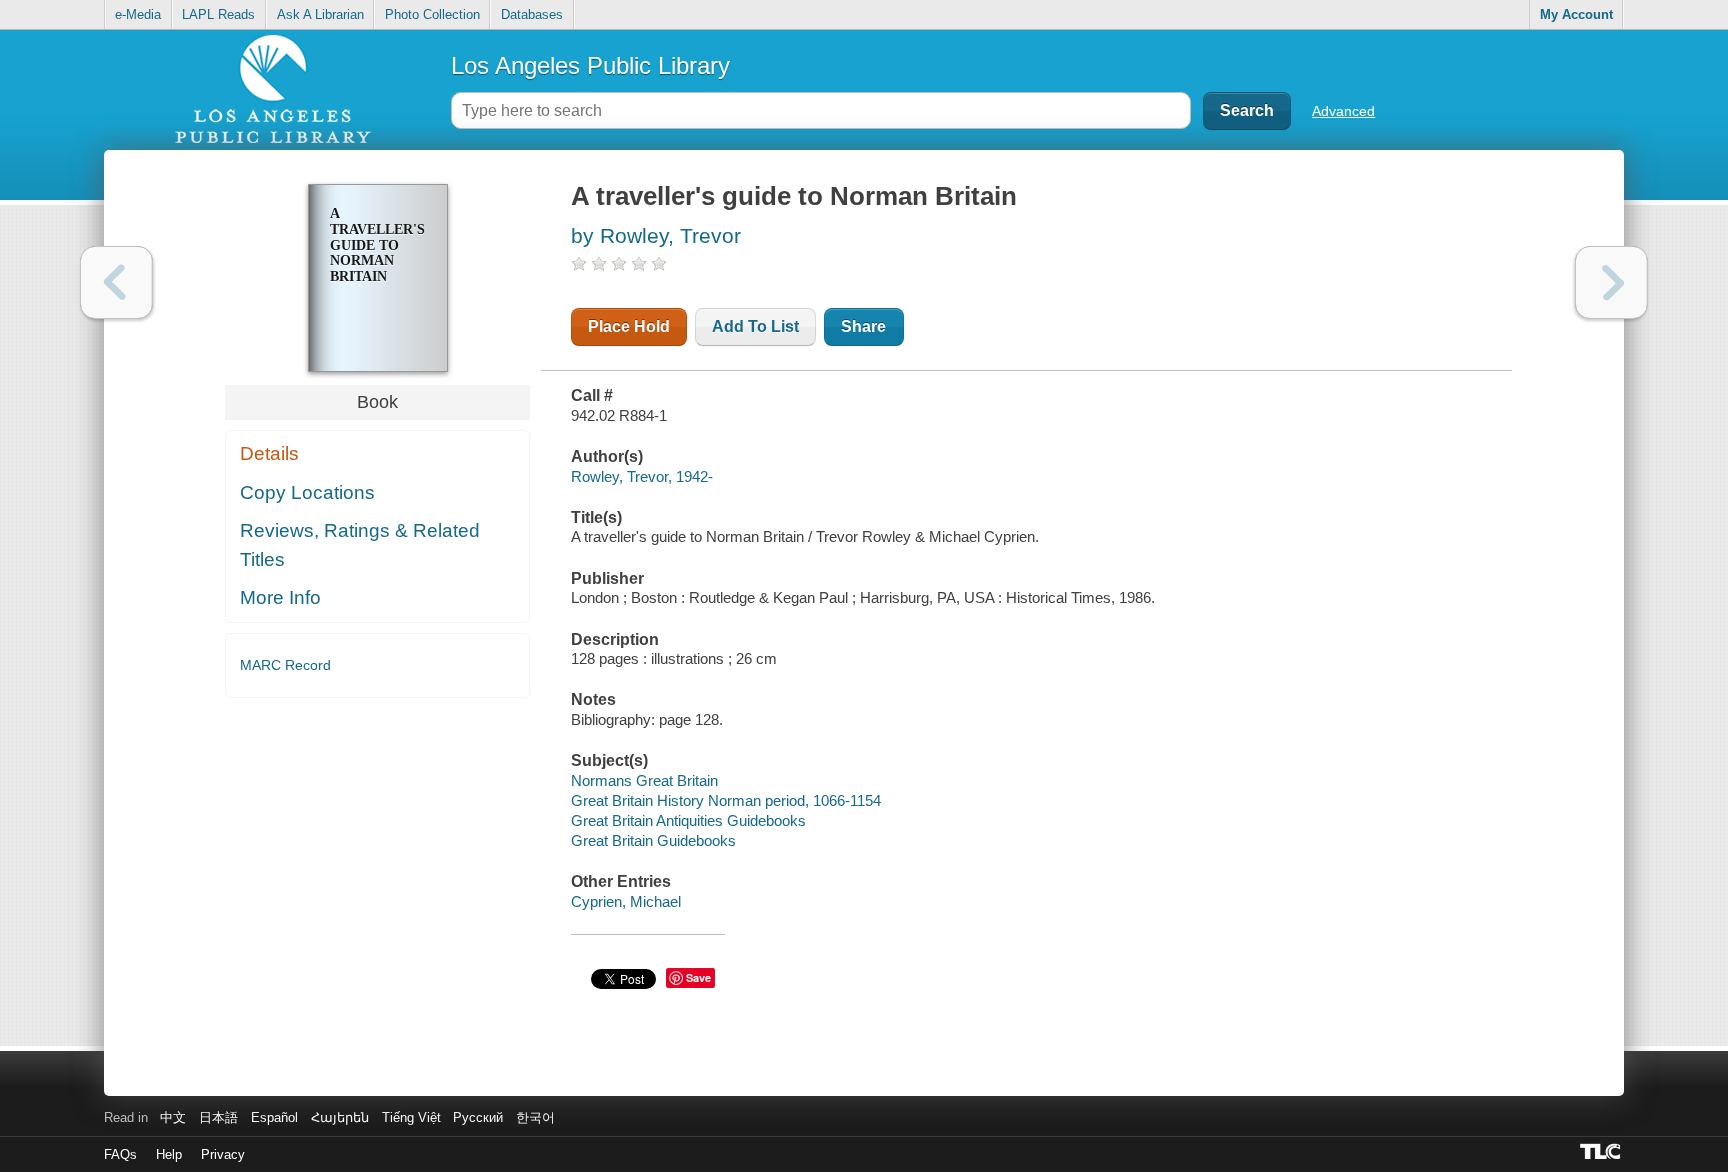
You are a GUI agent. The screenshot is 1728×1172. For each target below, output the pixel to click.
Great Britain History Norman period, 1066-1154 (726, 800)
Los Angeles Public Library (590, 65)
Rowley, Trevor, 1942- (642, 476)
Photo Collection (432, 14)
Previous (116, 282)
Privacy (223, 1154)
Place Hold (629, 326)
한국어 (535, 1117)
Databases (532, 14)
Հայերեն (340, 1117)
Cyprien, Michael (626, 901)
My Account (1576, 14)
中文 (173, 1117)
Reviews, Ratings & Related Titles (360, 545)
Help (169, 1154)
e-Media (138, 14)
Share (863, 326)
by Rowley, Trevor (656, 235)
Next (1611, 282)
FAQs (120, 1154)
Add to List (755, 326)
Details (269, 453)
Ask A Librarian (320, 14)
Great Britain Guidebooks (653, 840)
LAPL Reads (218, 14)
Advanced (1343, 111)
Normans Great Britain (644, 780)
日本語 (218, 1117)
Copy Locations (307, 492)
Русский (478, 1117)
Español (274, 1117)
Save (698, 977)
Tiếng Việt (411, 1117)
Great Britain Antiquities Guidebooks (688, 820)
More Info (280, 597)
